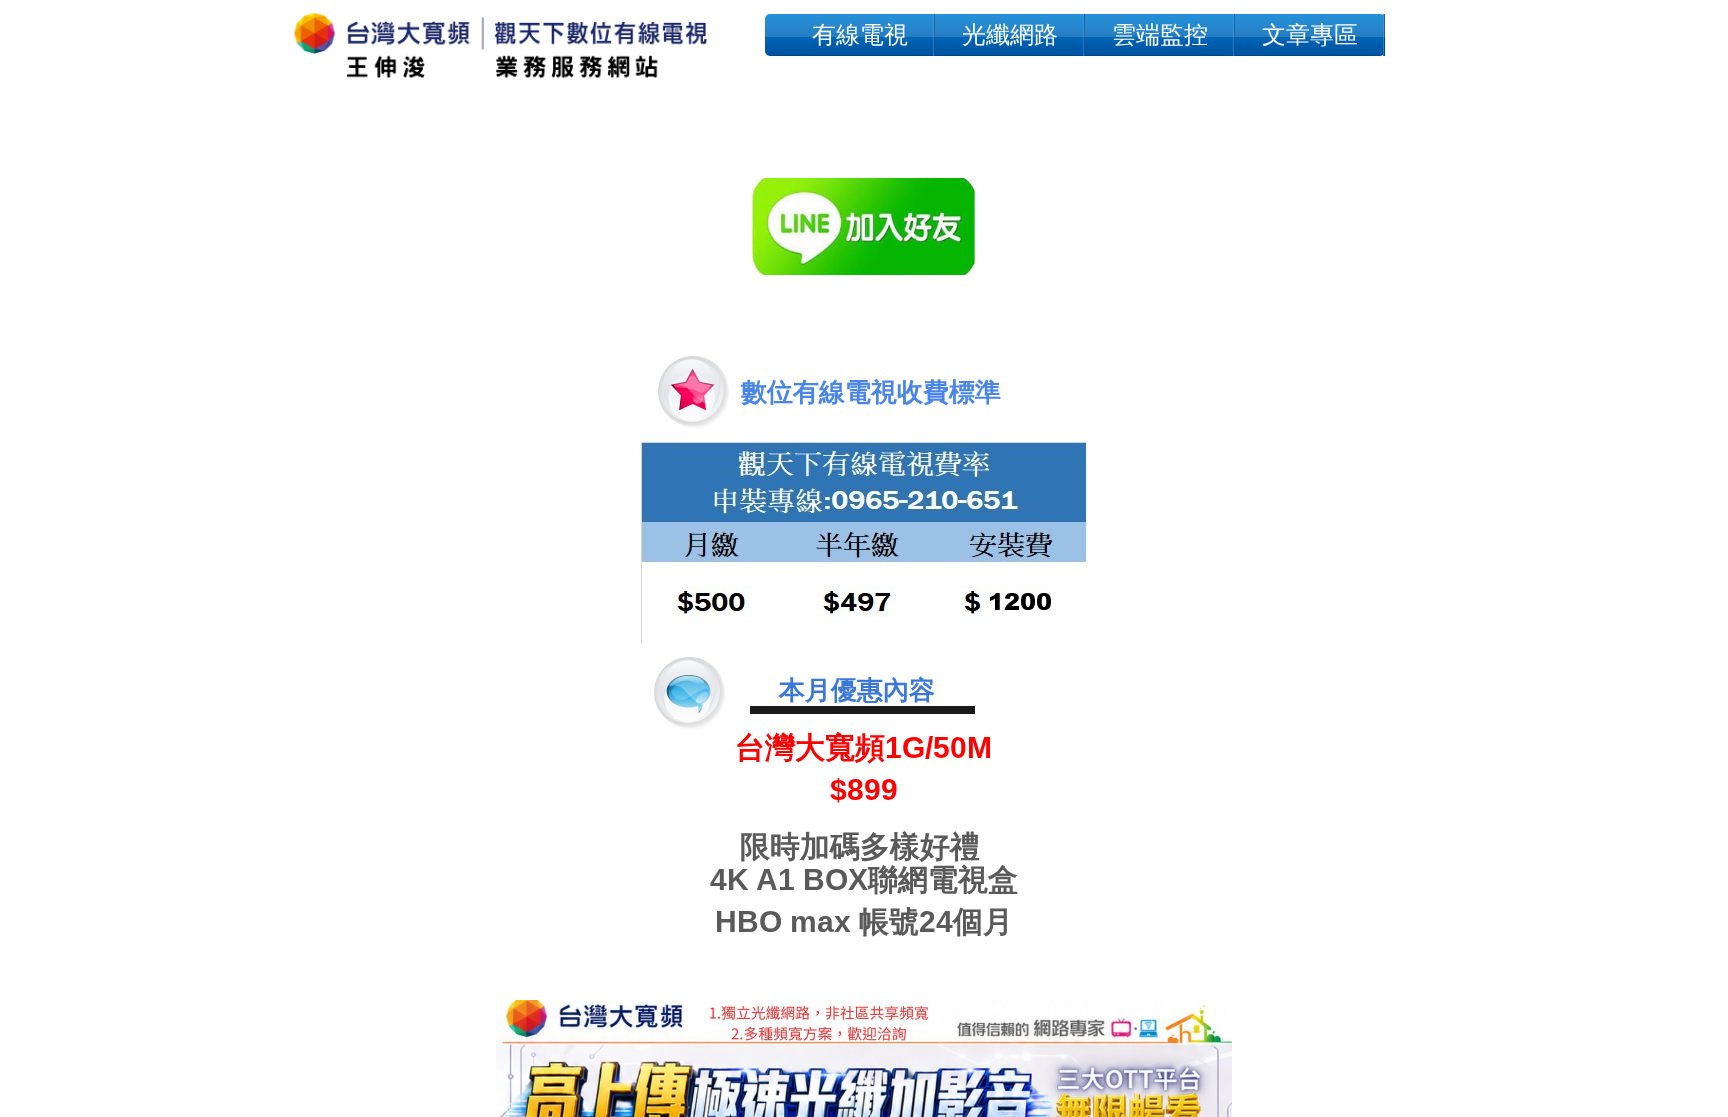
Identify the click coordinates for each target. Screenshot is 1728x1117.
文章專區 (1310, 34)
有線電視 (860, 34)
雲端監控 (1160, 34)
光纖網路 (1010, 34)
